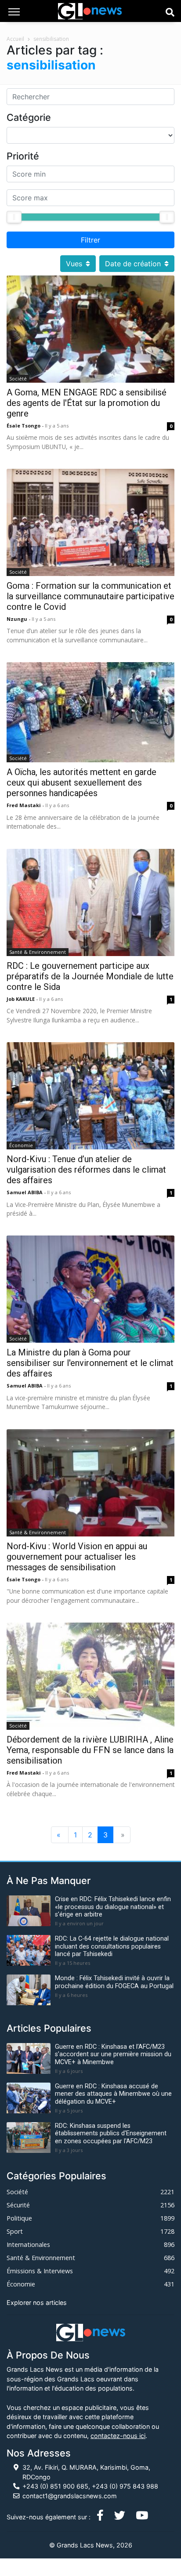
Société (18, 379)
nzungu (18, 619)
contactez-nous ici (118, 2436)
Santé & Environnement (38, 952)
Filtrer (90, 240)
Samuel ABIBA (25, 1192)
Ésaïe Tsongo (24, 426)
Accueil (15, 39)
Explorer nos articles (37, 2302)
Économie (21, 1145)
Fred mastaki (24, 805)
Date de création (133, 264)
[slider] (14, 217)
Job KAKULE (21, 999)
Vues (74, 264)
